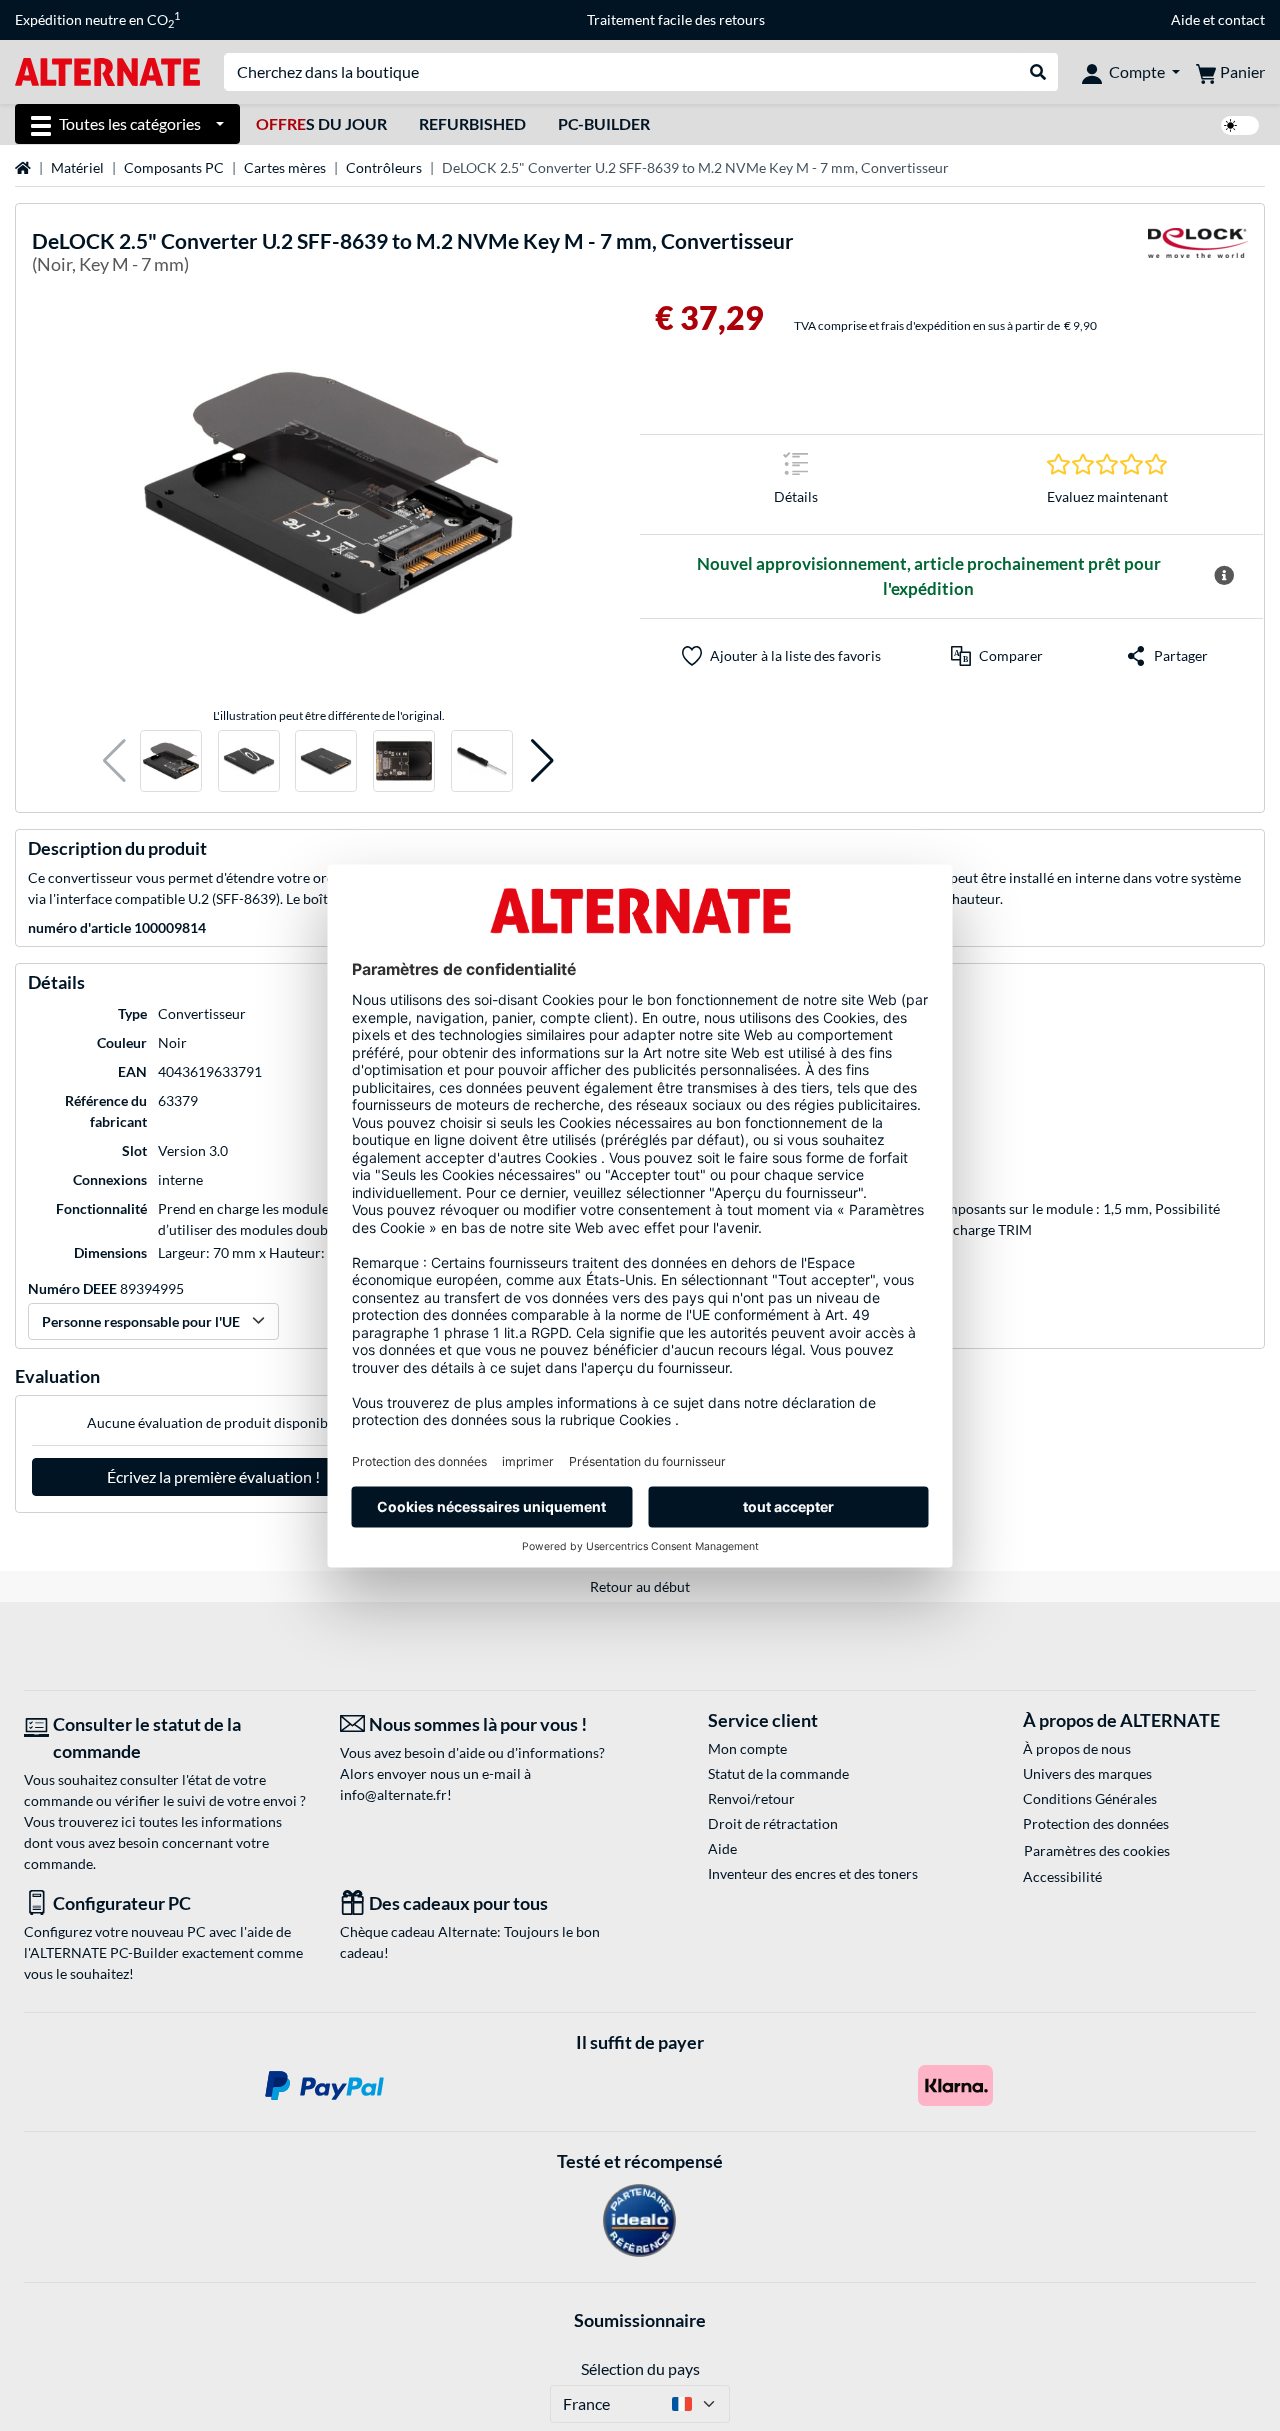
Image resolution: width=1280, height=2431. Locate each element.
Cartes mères (285, 167)
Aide (1185, 19)
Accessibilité (1062, 1876)
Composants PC (174, 167)
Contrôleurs (384, 167)
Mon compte (747, 1748)
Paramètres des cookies (1097, 1850)
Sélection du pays (640, 2368)
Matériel (77, 167)
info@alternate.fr (393, 1794)
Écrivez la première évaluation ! (213, 1476)
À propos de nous (1077, 1748)
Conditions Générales (1090, 1798)
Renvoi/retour (751, 1798)
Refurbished (472, 123)
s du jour (321, 123)
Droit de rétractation (773, 1823)
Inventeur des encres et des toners (813, 1873)
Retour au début (640, 1586)
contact (1241, 19)
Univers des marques (1087, 1773)
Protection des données (1096, 1823)
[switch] (1240, 125)
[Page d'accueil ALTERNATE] (107, 70)
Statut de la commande (778, 1773)
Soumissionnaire (640, 2320)
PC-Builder (604, 123)
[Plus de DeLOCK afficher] (1198, 255)
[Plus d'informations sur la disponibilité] (1224, 576)
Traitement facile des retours (676, 19)
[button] (114, 761)
